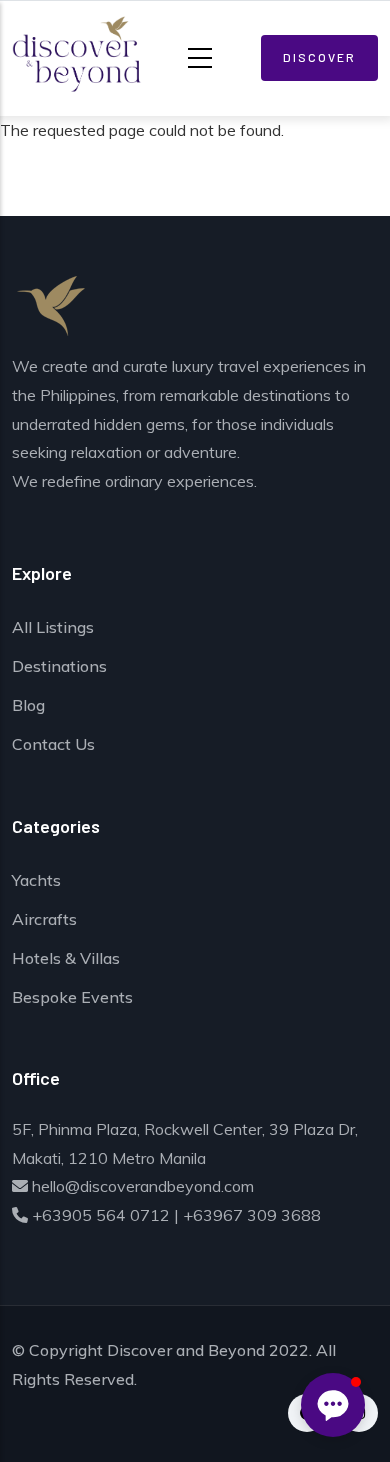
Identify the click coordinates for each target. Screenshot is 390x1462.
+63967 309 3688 (252, 1215)
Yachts (36, 880)
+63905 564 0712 (99, 1215)
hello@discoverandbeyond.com (141, 1186)
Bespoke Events (72, 997)
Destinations (59, 666)
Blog (28, 705)
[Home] (62, 54)
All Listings (53, 627)
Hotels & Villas (66, 958)
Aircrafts (44, 919)
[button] (333, 1405)
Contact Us (53, 744)
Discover (319, 57)
